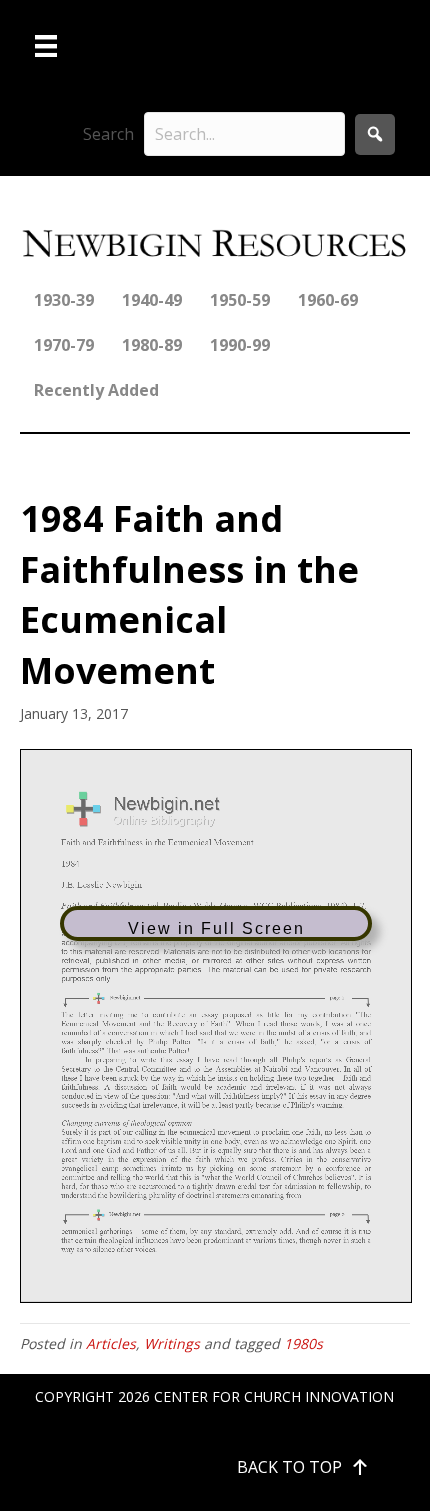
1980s (303, 1343)
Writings (172, 1343)
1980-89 (152, 345)
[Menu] (46, 46)
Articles (111, 1343)
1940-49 (152, 300)
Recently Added (96, 390)
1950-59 (240, 300)
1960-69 (328, 300)
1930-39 (64, 300)
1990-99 (240, 345)
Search (108, 134)
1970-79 (64, 345)
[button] (375, 134)
